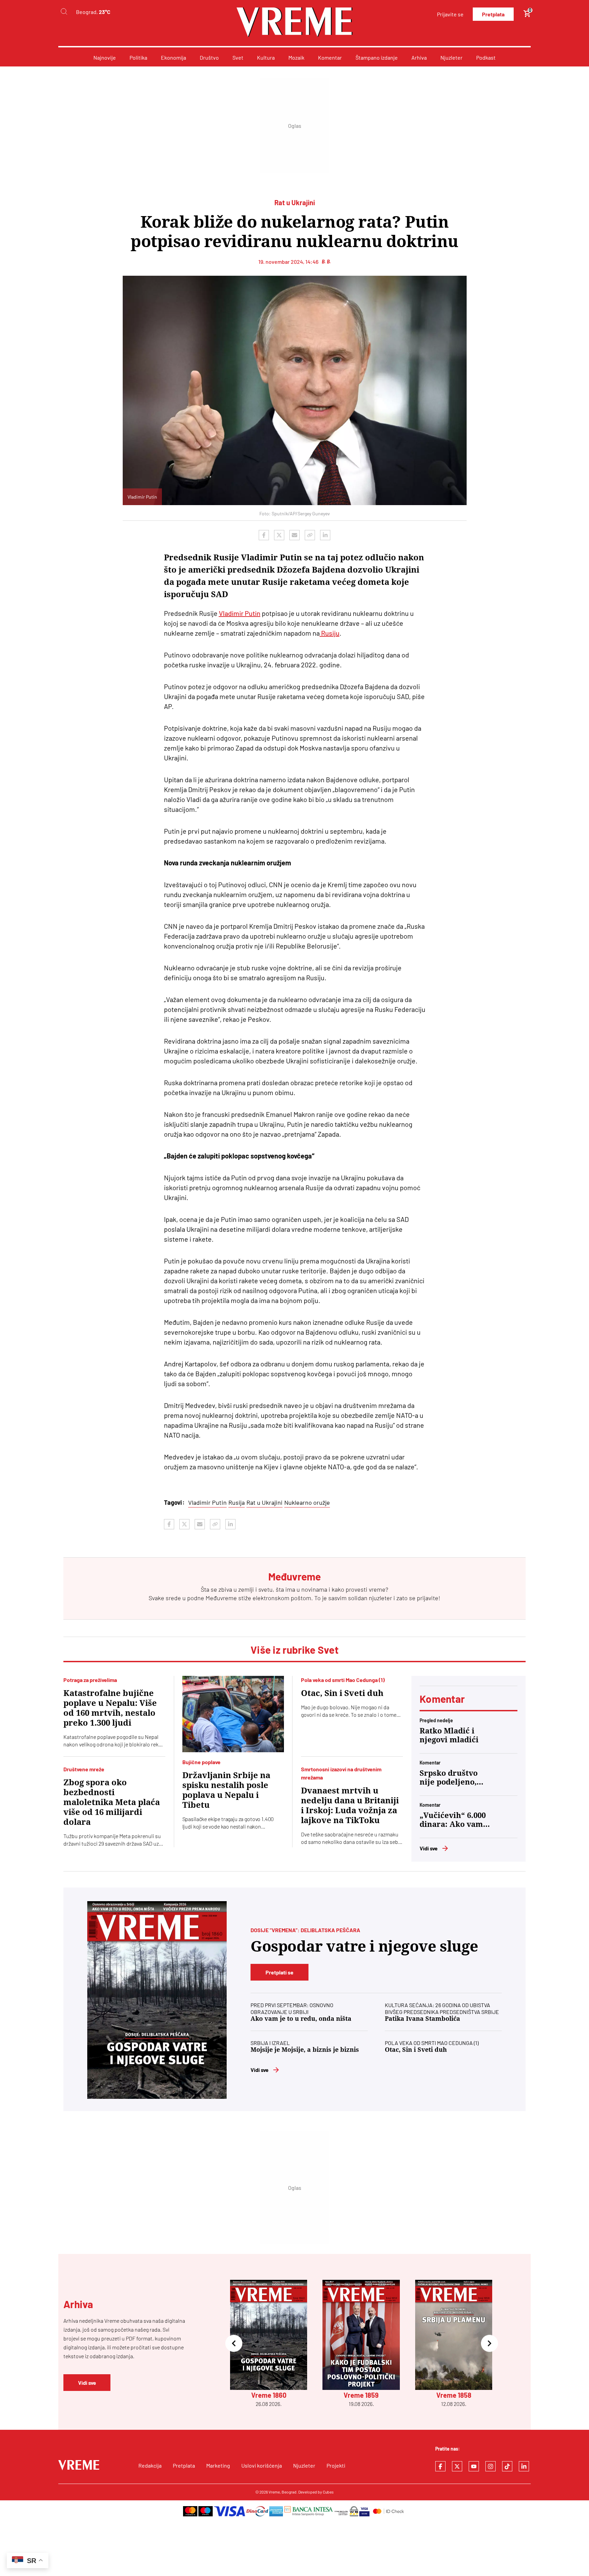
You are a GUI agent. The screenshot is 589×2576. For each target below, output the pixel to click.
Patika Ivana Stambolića (422, 2019)
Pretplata (493, 14)
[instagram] (490, 2466)
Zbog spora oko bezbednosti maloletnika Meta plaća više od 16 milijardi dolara (112, 1802)
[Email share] (294, 535)
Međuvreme (221, 1598)
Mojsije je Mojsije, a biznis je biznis (305, 2050)
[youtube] (474, 2466)
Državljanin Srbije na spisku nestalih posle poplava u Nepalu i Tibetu (226, 1790)
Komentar (330, 57)
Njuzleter (451, 57)
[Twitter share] (279, 535)
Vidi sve (429, 1848)
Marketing (218, 2465)
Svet (238, 57)
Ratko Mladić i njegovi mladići (449, 1735)
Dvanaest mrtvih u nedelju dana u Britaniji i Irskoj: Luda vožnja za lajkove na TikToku (350, 1806)
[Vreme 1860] (157, 2000)
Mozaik (296, 57)
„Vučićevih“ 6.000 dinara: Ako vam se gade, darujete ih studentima (453, 1820)
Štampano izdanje (377, 57)
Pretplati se (280, 1972)
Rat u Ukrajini (265, 1502)
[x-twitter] (457, 2466)
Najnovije (105, 57)
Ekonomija (173, 57)
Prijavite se (450, 14)
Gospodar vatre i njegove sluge (364, 1946)
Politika (138, 57)
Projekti (336, 2465)
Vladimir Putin (240, 613)
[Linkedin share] (325, 535)
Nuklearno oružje (307, 1502)
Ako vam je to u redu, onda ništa (301, 2019)
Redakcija (150, 2465)
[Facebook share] (264, 535)
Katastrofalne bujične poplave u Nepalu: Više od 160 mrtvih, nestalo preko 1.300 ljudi (110, 1708)
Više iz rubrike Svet (294, 1650)
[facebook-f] (440, 2466)
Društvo (209, 57)
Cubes (328, 2492)
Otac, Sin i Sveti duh (342, 1693)
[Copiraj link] (310, 535)
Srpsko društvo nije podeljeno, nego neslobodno (452, 1778)
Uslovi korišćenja (262, 2465)
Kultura (266, 57)
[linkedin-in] (524, 2466)
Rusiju (330, 633)
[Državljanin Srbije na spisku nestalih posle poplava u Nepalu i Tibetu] (233, 1714)
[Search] (64, 12)
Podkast (486, 57)
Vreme (274, 2492)
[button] (234, 2344)
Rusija (237, 1502)
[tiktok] (507, 2466)
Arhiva (419, 57)
